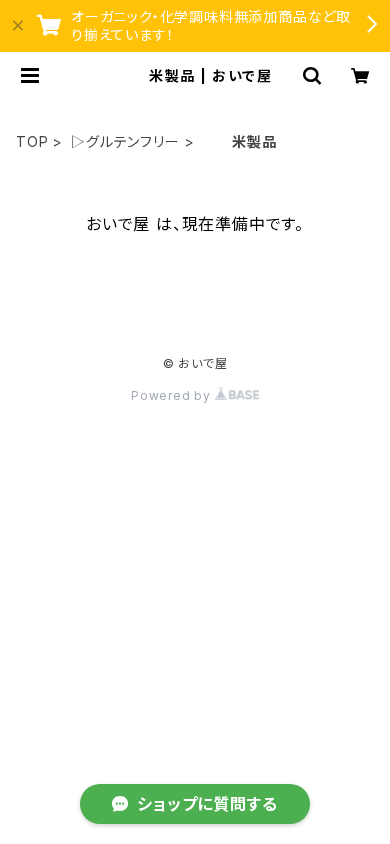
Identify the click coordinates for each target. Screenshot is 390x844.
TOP (32, 141)
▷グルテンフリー (125, 141)
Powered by (173, 395)
